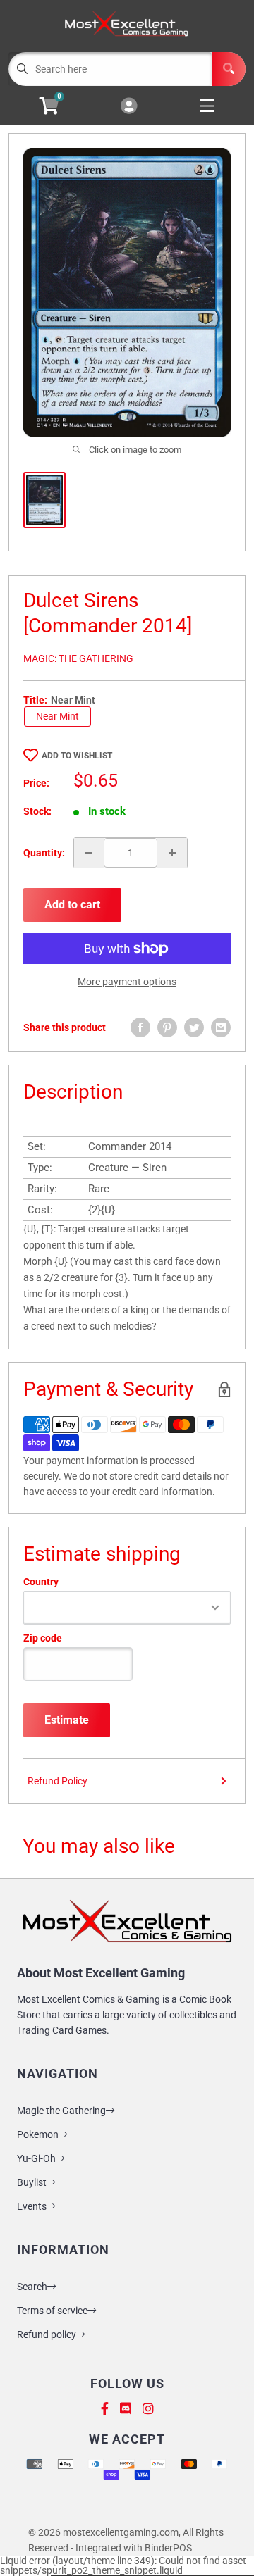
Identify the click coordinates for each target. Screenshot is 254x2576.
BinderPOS (168, 2548)
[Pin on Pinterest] (167, 1027)
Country (41, 1582)
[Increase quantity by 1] (172, 853)
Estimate (67, 1720)
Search (32, 2287)
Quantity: (44, 853)
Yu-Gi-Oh (36, 2158)
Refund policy (47, 2334)
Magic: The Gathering (78, 658)
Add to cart (72, 905)
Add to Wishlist (77, 756)
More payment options (127, 982)
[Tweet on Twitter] (194, 1027)
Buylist (32, 2182)
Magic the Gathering (61, 2111)
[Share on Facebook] (140, 1027)
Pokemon (38, 2134)
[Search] (229, 69)
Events (32, 2206)
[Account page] (129, 107)
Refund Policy (58, 1781)
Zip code (43, 1638)
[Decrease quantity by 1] (89, 853)
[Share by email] (221, 1027)
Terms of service (52, 2311)
